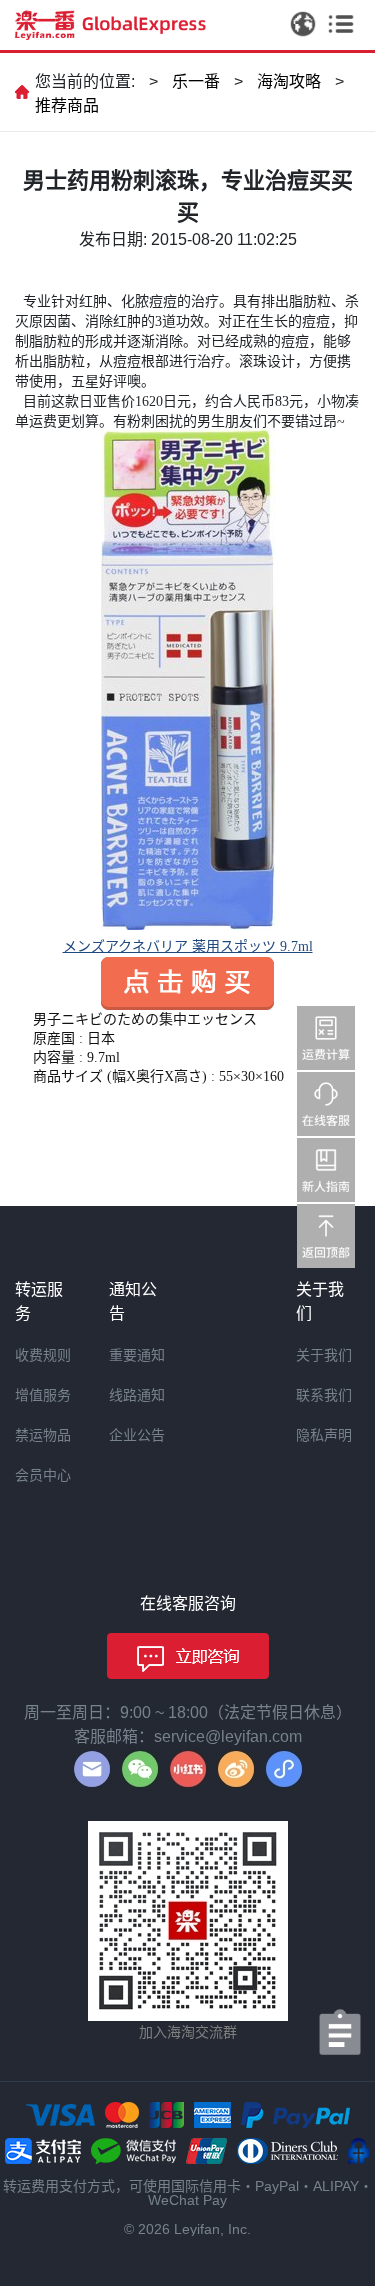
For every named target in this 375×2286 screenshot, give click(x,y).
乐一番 (196, 81)
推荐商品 (67, 105)
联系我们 (324, 1395)
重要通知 (137, 1355)
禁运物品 (43, 1435)
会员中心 (43, 1475)
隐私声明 (324, 1435)
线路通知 (137, 1395)
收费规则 (43, 1355)
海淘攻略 (289, 81)
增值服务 (43, 1395)
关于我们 (324, 1355)
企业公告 (137, 1435)
